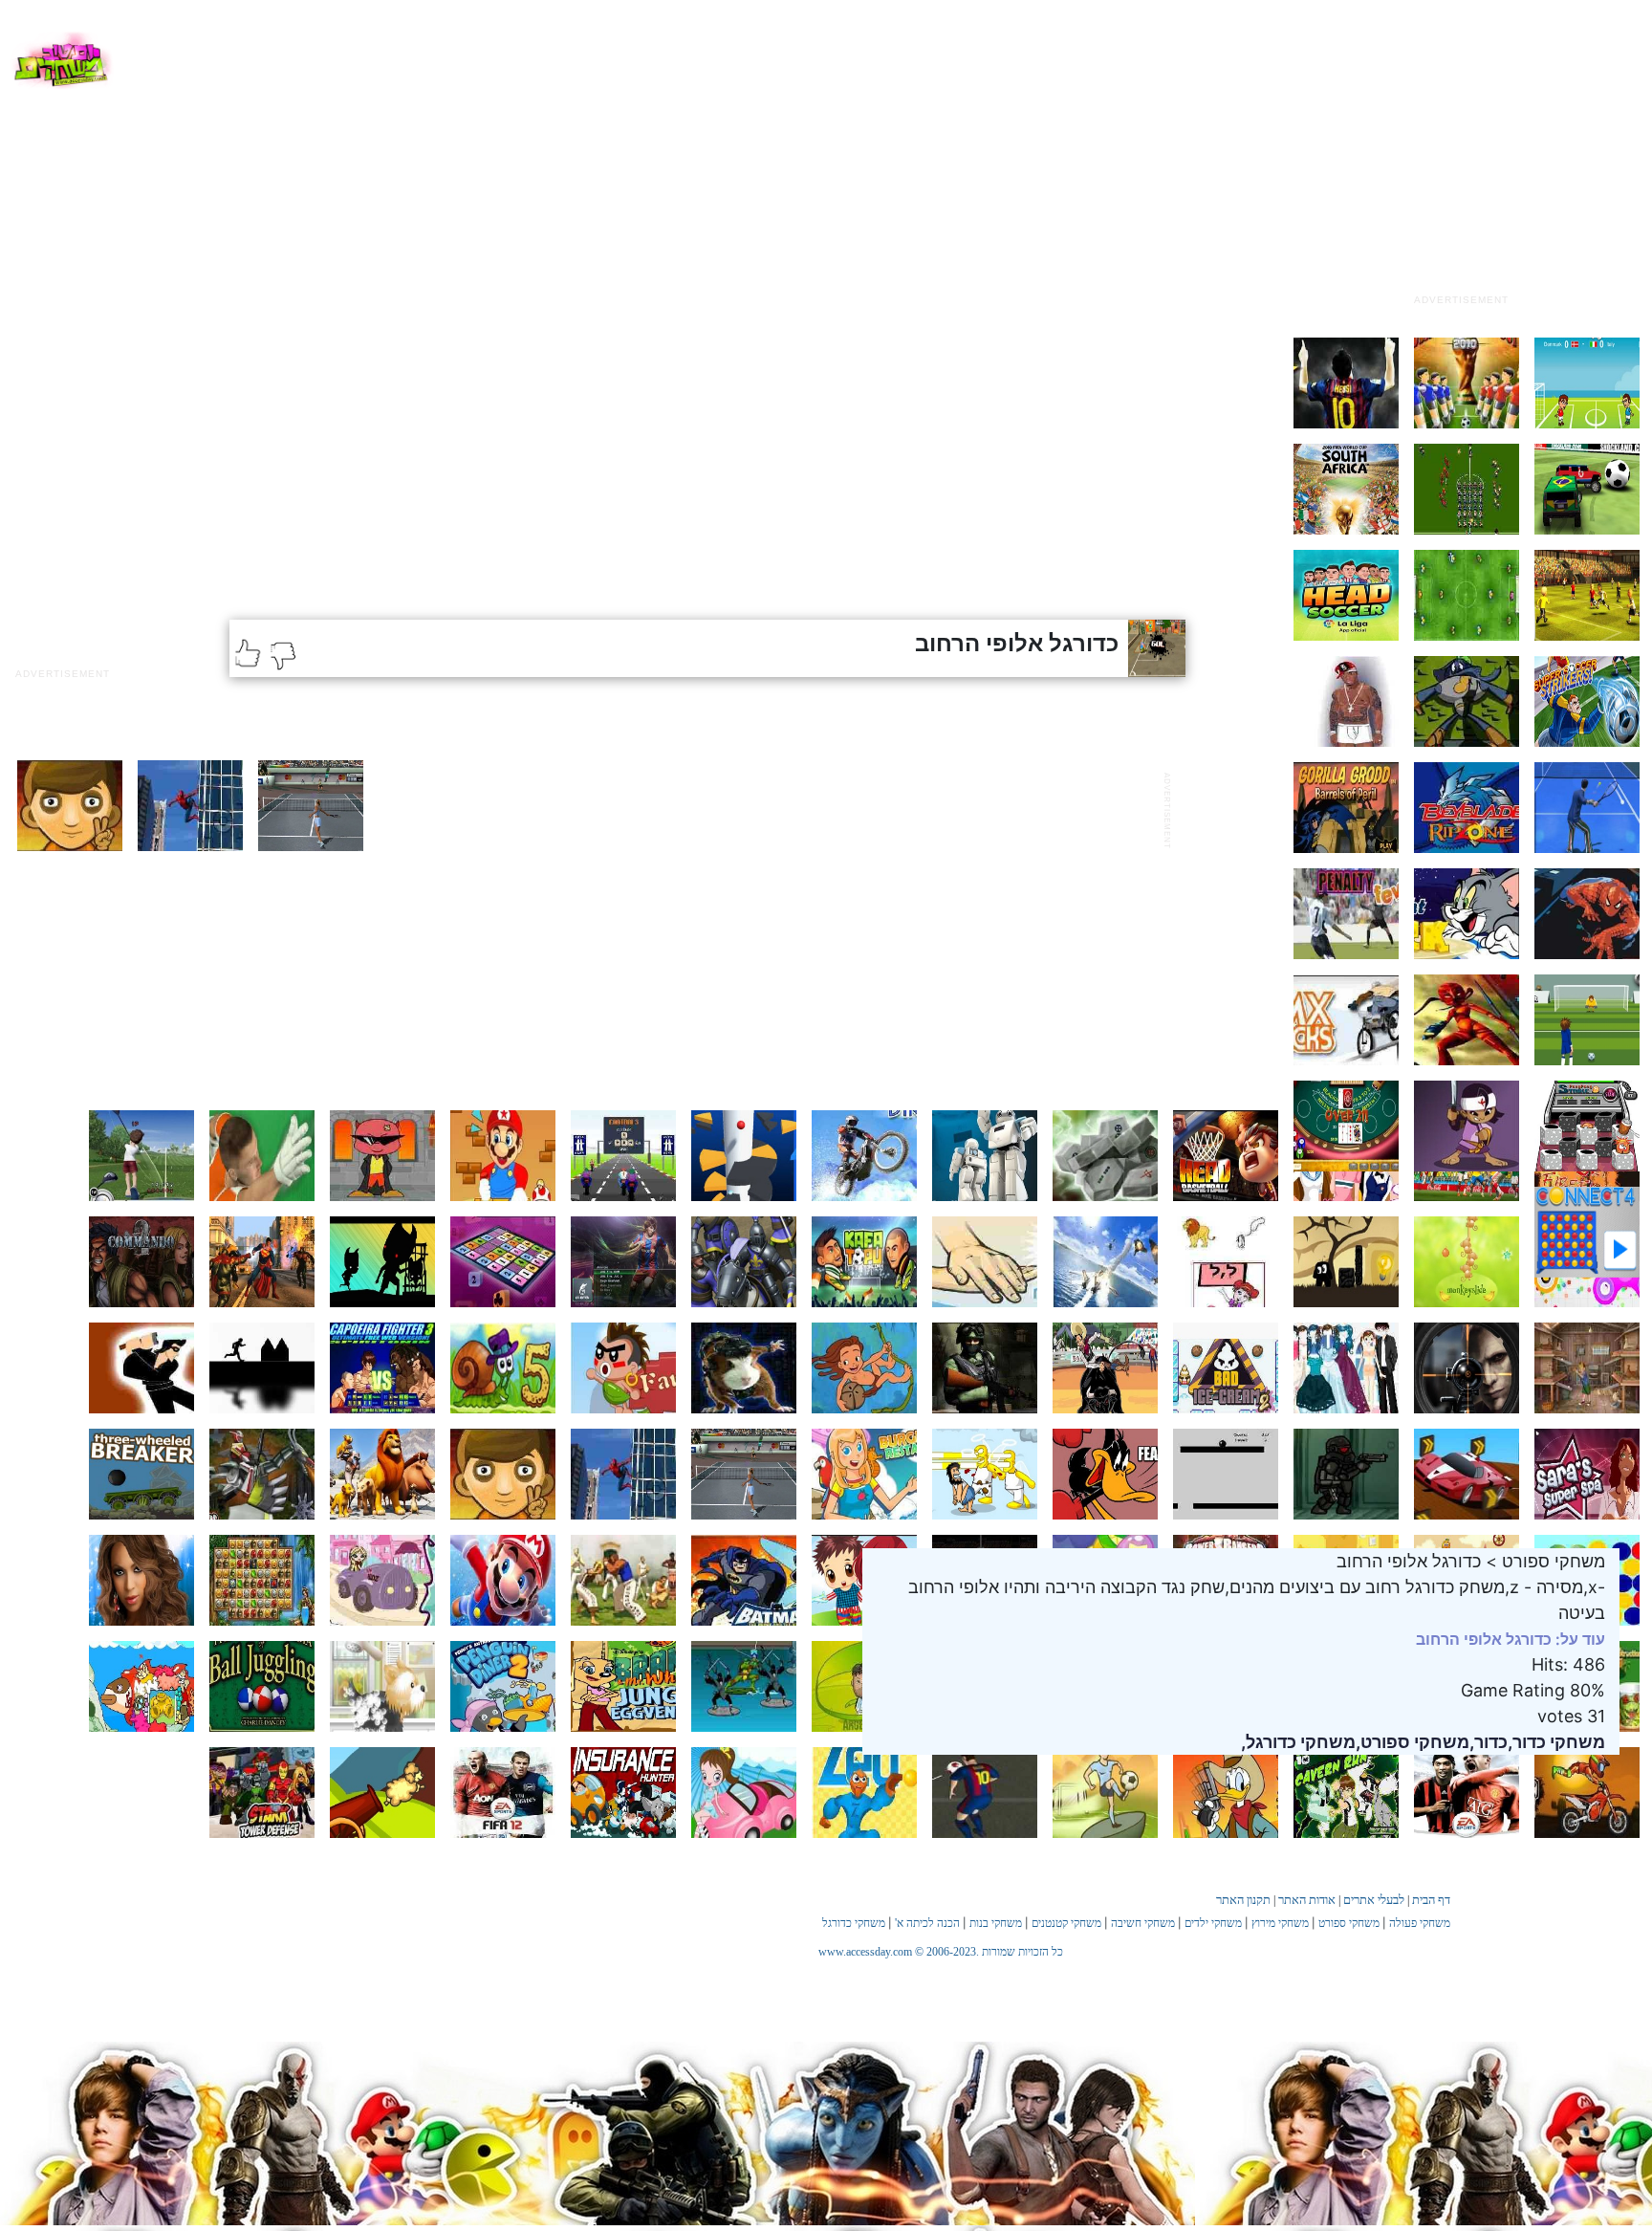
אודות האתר (1307, 1900)
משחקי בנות (996, 1923)
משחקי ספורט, (1413, 1742)
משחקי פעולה (1420, 1923)
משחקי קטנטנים (1066, 1923)
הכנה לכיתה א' (927, 1923)
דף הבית (1431, 1900)
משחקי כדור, (1556, 1742)
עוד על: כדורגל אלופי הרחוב (1511, 1639)
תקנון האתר (1243, 1900)
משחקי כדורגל (854, 1923)
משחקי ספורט (1349, 1923)
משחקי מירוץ (1280, 1923)
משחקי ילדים (1213, 1923)
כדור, (1489, 1742)
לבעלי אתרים (1374, 1900)
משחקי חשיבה (1143, 1923)
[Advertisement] (1461, 165)
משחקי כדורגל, (1298, 1742)
